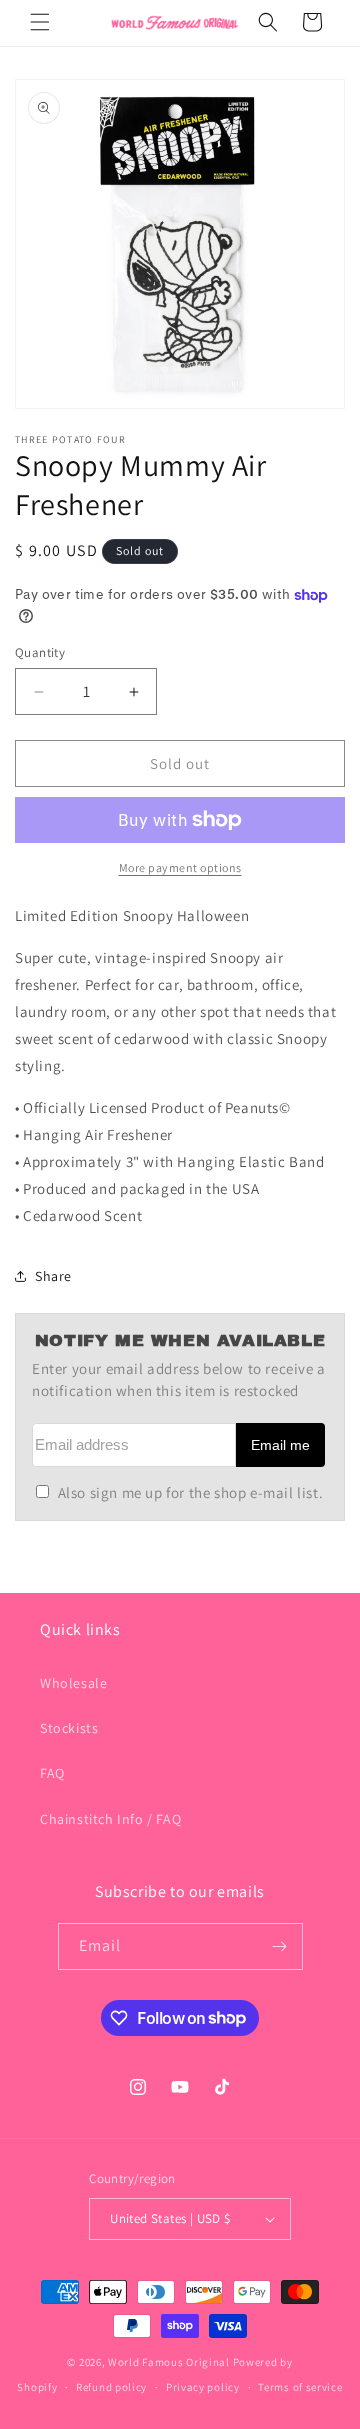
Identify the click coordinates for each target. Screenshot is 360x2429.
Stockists (69, 1728)
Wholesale (73, 1683)
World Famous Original (169, 2362)
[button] (40, 22)
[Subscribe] (280, 1946)
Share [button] (53, 1276)
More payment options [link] (180, 867)
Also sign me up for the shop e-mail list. (190, 1492)
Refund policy (111, 2387)
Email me (280, 1445)
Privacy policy (203, 2387)
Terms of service (300, 2387)
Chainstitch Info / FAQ (110, 1819)
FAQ (52, 1773)
